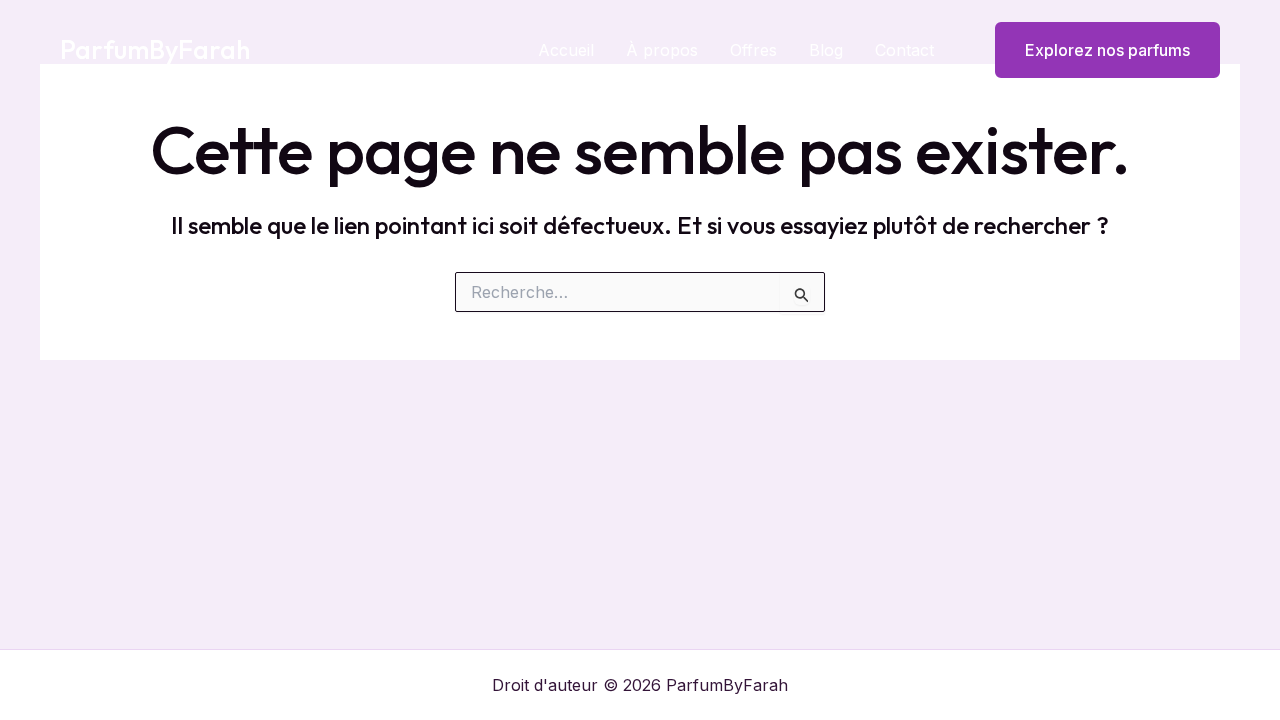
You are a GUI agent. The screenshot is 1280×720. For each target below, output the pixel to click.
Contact (904, 50)
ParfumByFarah (155, 49)
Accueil (566, 50)
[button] (1095, 50)
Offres (753, 50)
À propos (662, 50)
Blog (826, 50)
